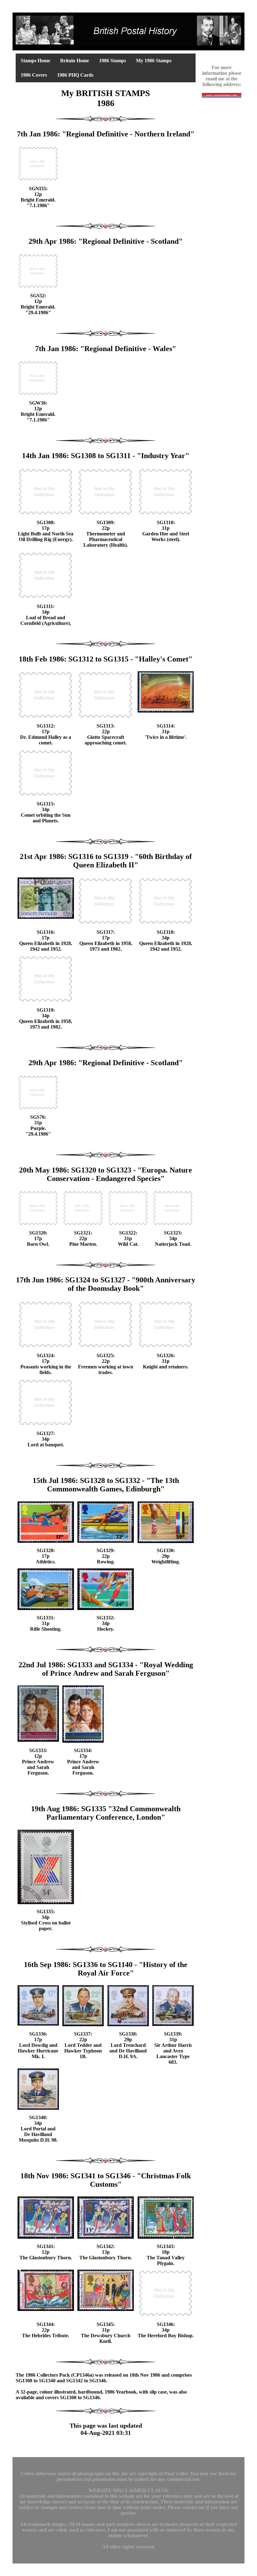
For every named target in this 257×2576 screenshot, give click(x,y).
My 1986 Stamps (154, 61)
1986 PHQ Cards (75, 75)
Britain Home (75, 61)
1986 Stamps (113, 61)
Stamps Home (35, 61)
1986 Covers (34, 75)
